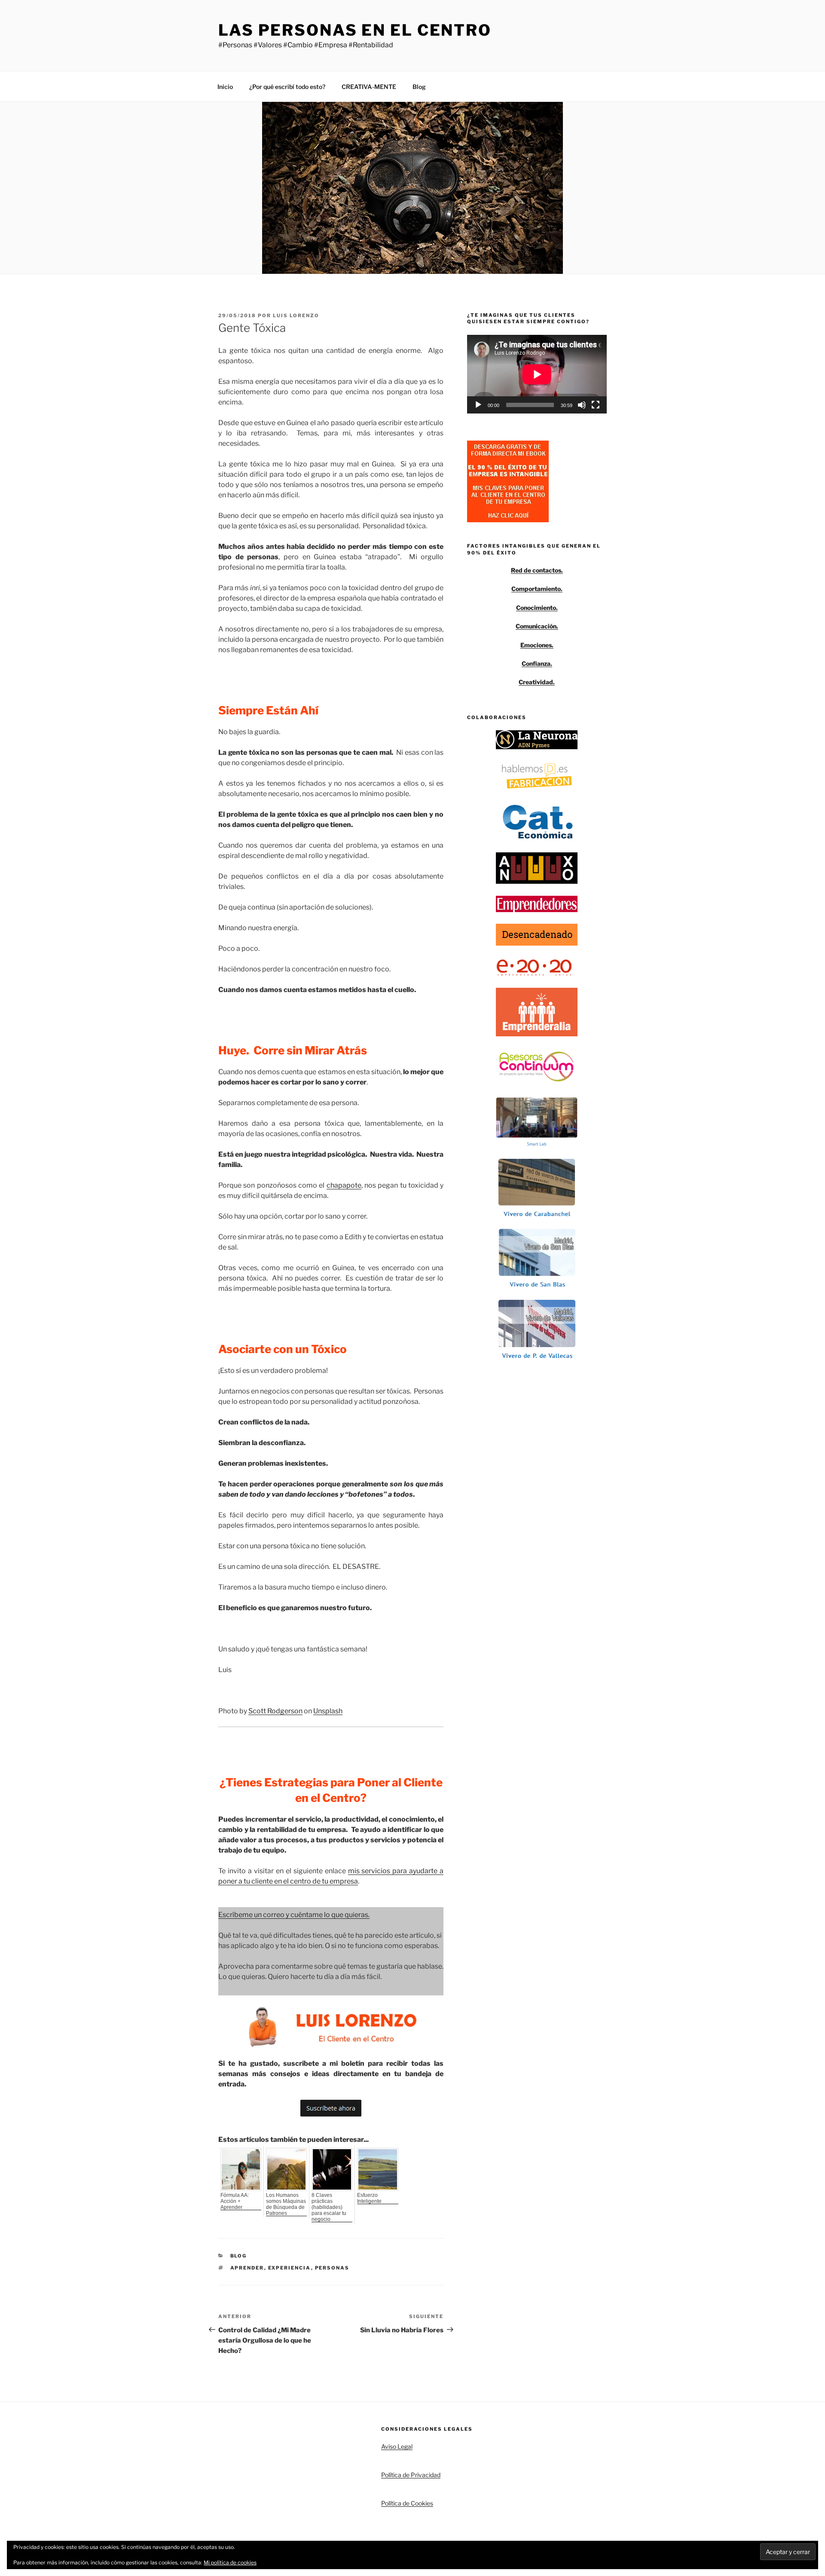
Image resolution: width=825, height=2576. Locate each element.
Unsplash (328, 1711)
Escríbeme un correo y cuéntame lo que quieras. (294, 1915)
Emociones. (537, 645)
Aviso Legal (397, 2446)
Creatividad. (537, 682)
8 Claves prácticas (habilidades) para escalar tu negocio (329, 2207)
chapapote (344, 1185)
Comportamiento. (537, 589)
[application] (537, 374)
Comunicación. (537, 626)
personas (332, 2268)
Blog (419, 87)
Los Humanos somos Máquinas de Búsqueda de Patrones (286, 2204)
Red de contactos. (537, 570)
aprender (247, 2268)
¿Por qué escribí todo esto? (287, 87)
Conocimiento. (537, 608)
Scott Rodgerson (275, 1711)
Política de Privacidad (411, 2475)
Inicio (225, 87)
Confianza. (537, 663)
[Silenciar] (582, 405)
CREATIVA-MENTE (369, 87)
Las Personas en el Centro (355, 30)
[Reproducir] (478, 405)
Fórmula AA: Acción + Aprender (235, 2201)
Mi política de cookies (230, 2562)
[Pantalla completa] (596, 405)
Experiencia (290, 2268)
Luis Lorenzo (296, 315)
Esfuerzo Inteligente (369, 2198)
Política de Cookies (407, 2503)
